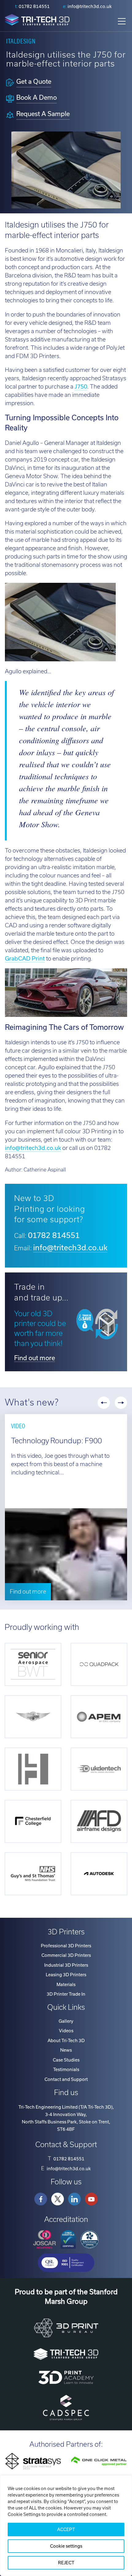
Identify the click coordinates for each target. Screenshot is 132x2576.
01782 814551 (34, 6)
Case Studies (66, 2060)
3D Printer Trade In (66, 1994)
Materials (66, 1985)
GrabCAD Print (25, 959)
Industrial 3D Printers (66, 1965)
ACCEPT (66, 2530)
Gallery (66, 2021)
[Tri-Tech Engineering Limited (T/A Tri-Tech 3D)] (37, 21)
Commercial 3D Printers (66, 1955)
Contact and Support (66, 2079)
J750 (81, 387)
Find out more (35, 1358)
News (66, 2050)
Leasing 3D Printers (66, 1975)
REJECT (66, 2563)
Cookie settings (66, 2546)
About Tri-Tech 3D (66, 2041)
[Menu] (122, 21)
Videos (66, 2031)
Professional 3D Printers (66, 1946)
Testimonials (66, 2070)
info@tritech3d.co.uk (90, 6)
